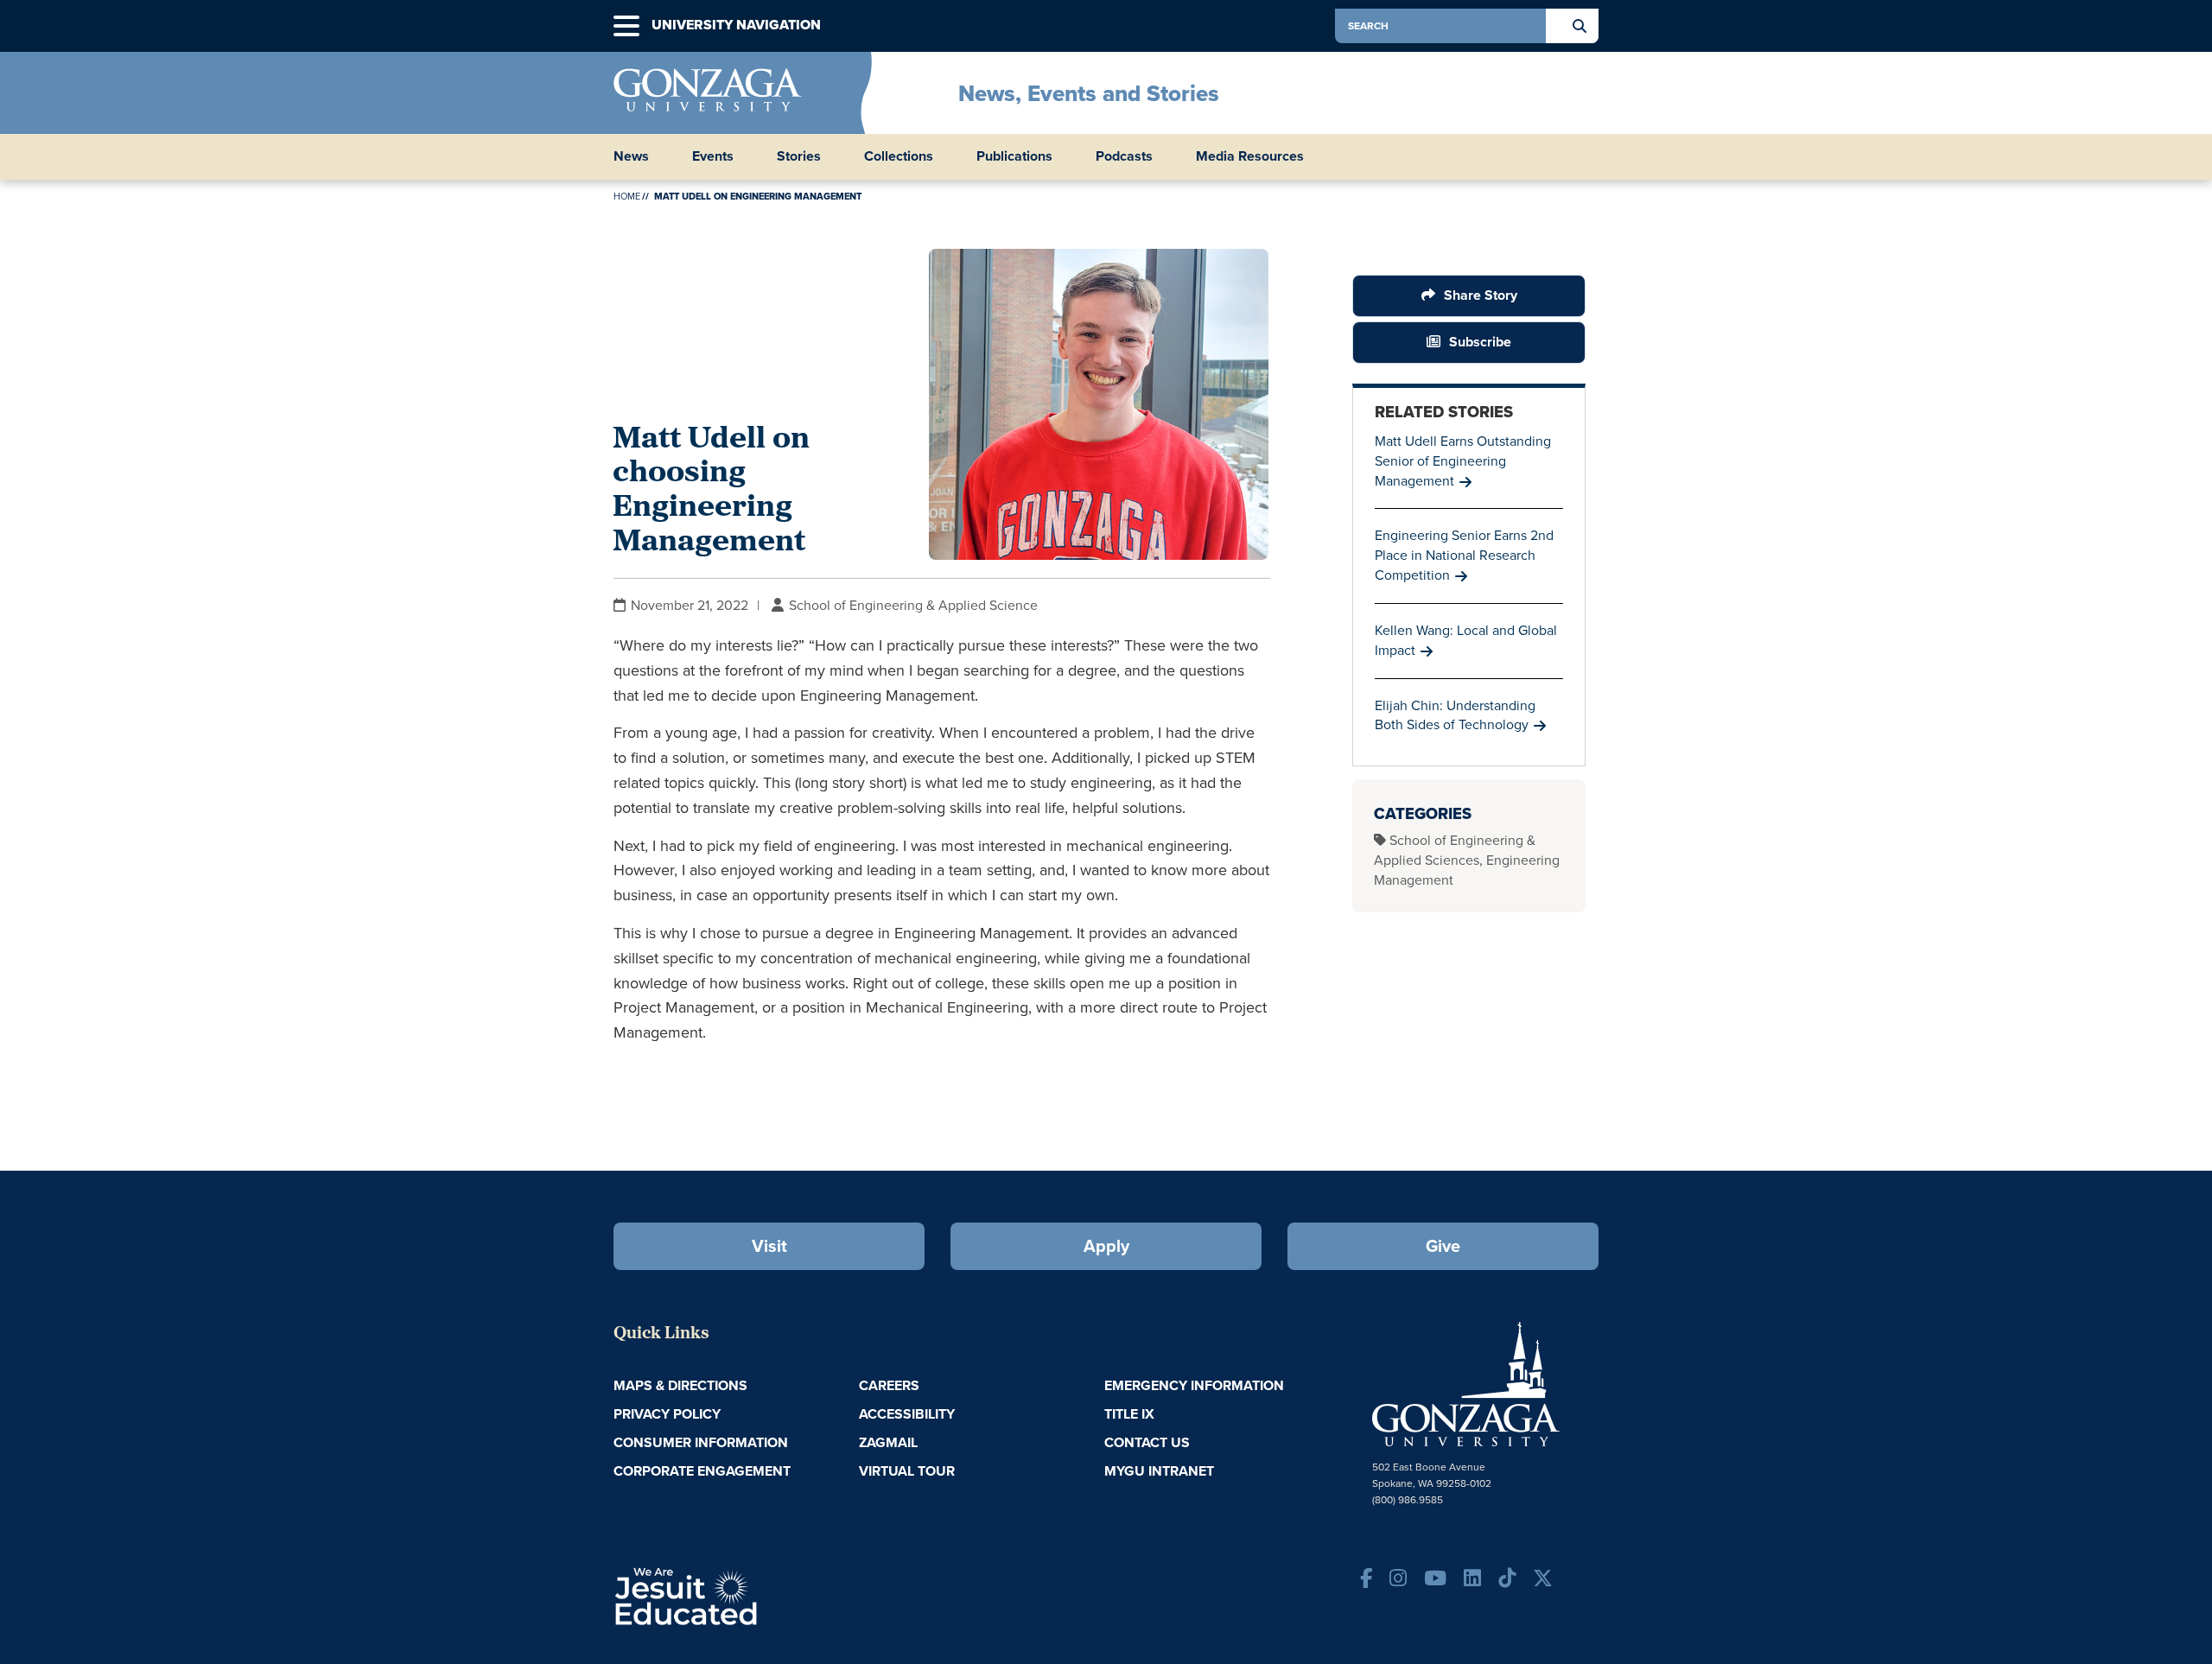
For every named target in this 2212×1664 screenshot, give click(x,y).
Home (627, 196)
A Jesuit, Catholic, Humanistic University (760, 1595)
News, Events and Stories (1089, 93)
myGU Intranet (1159, 1471)
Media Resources (1250, 156)
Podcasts (1124, 156)
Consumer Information (701, 1442)
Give (1443, 1246)
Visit (769, 1246)
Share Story (1481, 295)
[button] (626, 26)
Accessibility (907, 1414)
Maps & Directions (680, 1385)
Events (713, 156)
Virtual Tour (907, 1471)
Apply (1106, 1246)
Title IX (1129, 1414)
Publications (1014, 156)
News (631, 156)
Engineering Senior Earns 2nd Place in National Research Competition (1464, 555)
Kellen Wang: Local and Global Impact (1466, 640)
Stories (799, 156)
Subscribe (1480, 342)
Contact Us (1147, 1442)
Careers (889, 1385)
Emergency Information (1194, 1385)
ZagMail (888, 1442)
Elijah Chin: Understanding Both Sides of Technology (1455, 715)
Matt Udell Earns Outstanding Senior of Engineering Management (1463, 461)
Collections (899, 156)
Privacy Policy (667, 1414)
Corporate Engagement (702, 1471)
